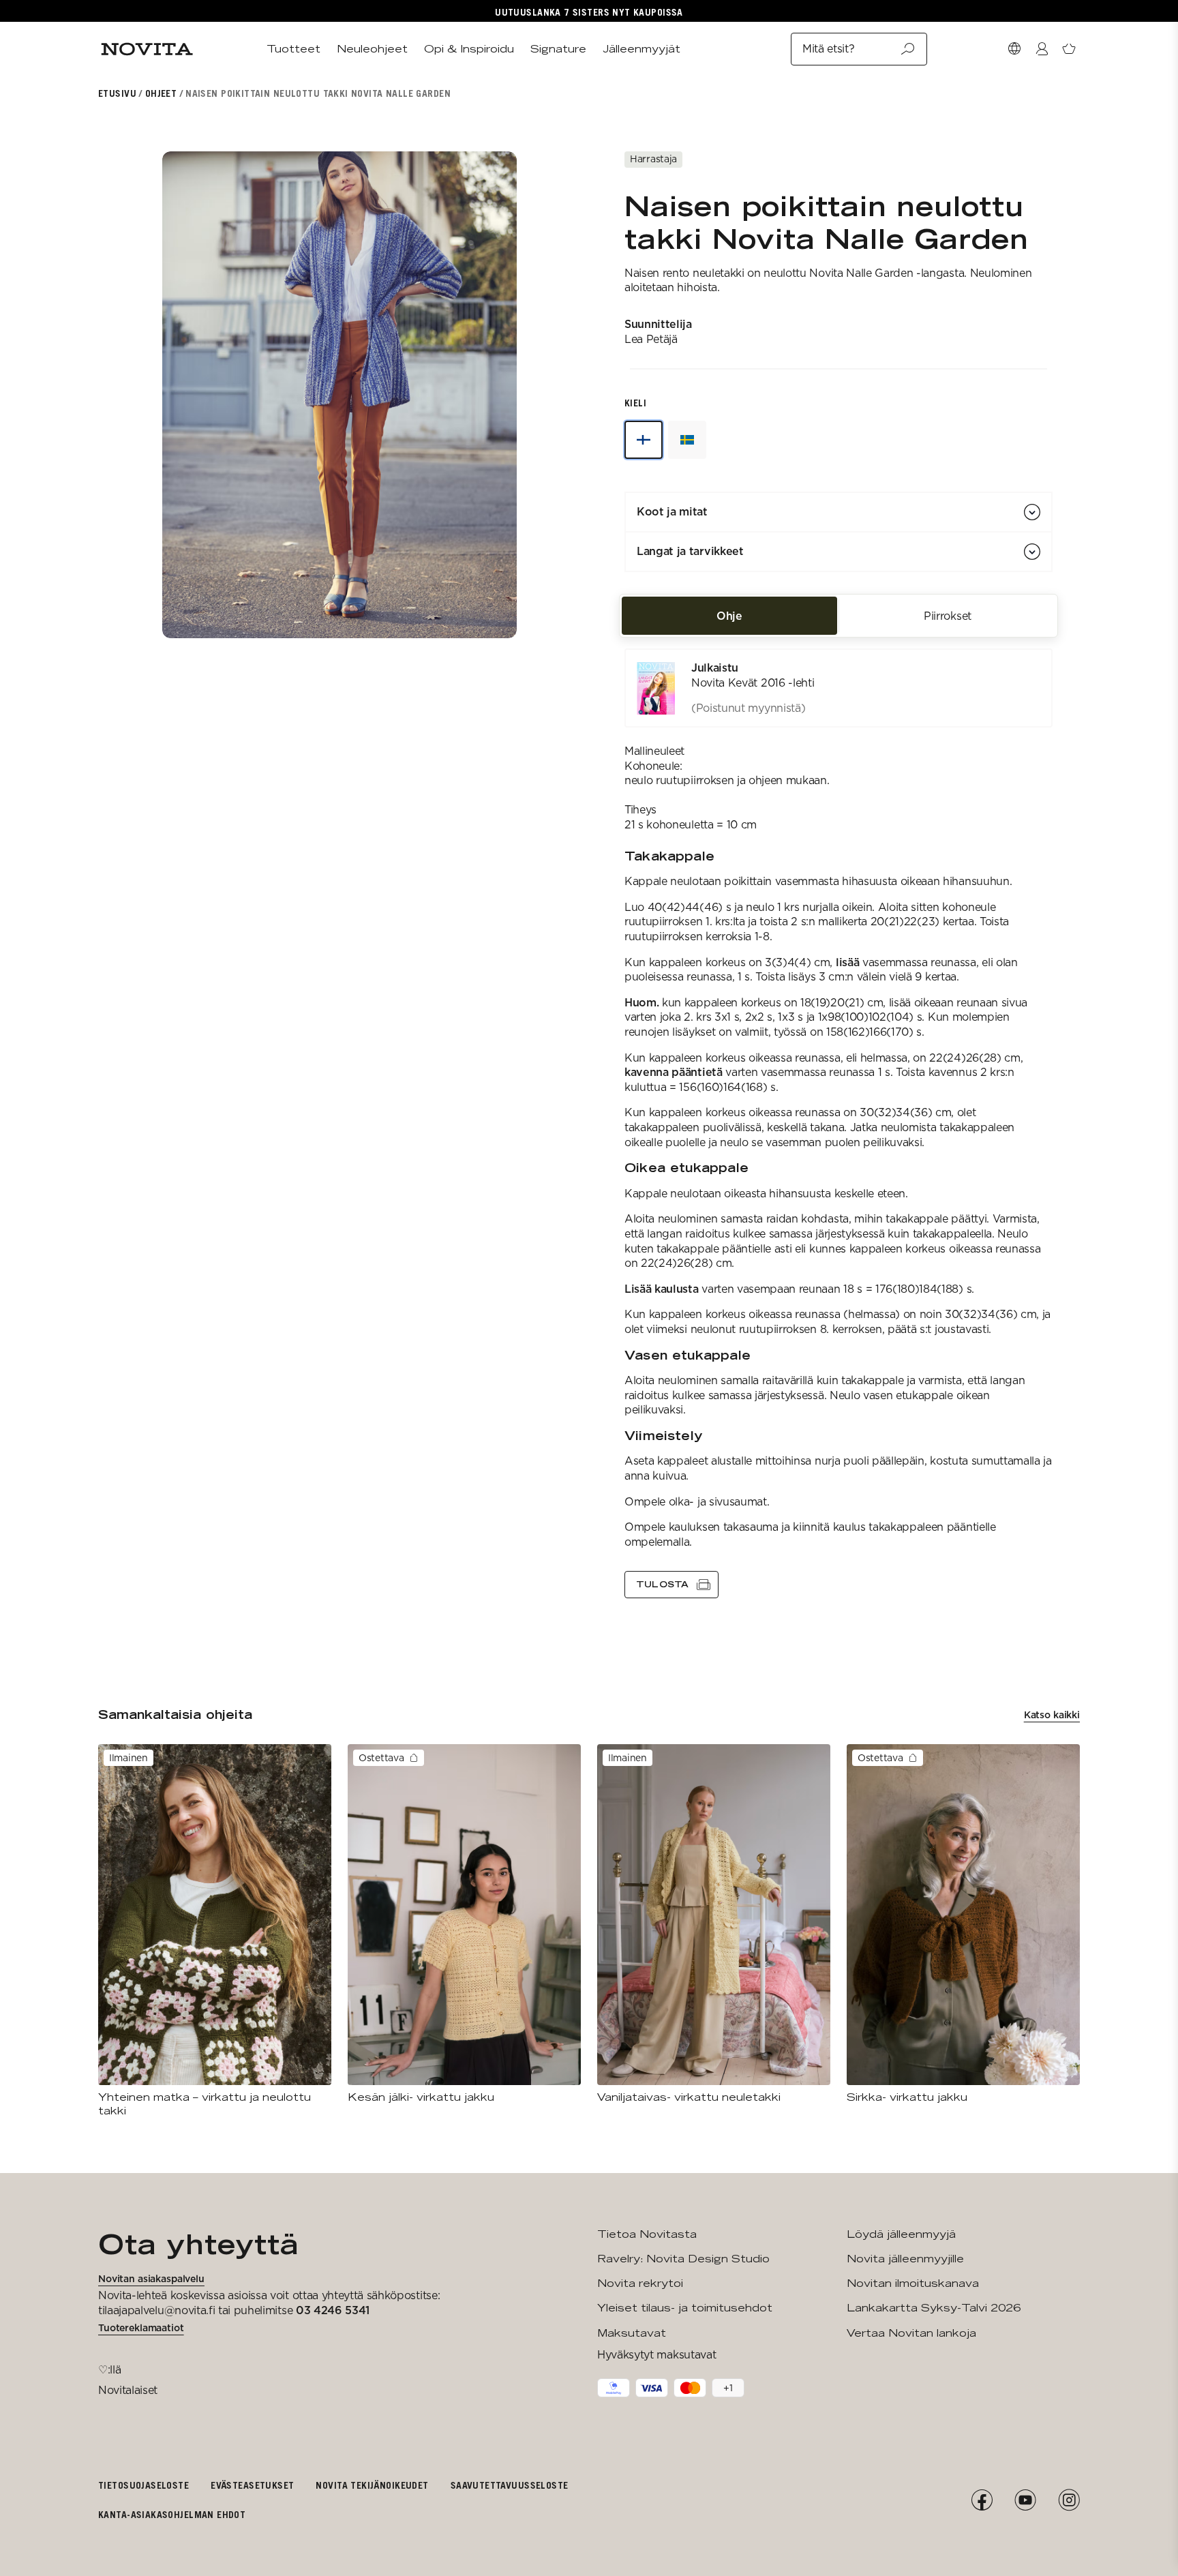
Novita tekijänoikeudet (372, 2485)
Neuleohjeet (372, 49)
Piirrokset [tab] (948, 615)
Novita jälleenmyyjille (905, 2259)
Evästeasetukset (252, 2485)
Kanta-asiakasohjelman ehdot (172, 2514)
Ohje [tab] (729, 615)
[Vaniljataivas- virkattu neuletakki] (714, 1924)
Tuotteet (293, 49)
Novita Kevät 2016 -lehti (753, 683)
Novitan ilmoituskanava (913, 2283)
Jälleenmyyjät (641, 49)
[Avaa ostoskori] (1069, 49)
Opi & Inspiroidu (469, 49)
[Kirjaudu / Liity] (1042, 49)
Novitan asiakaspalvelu (151, 2279)
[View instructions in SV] (687, 440)
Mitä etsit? (828, 49)
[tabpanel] (839, 1123)
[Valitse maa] (1014, 49)
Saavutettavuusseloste (510, 2485)
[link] (839, 688)
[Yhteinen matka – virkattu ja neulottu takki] (215, 1931)
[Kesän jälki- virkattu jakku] (464, 1924)
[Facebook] (982, 2500)
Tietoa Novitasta (647, 2234)
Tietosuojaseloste (144, 2485)
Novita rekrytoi (640, 2283)
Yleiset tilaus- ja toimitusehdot (685, 2308)
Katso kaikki (1052, 1715)
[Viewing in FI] (644, 440)
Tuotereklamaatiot (141, 2328)
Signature (558, 49)
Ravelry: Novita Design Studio (683, 2259)
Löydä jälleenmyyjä (901, 2234)
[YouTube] (1025, 2500)
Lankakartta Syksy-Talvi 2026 (934, 2308)
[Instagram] (1069, 2500)
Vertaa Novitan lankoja (911, 2333)
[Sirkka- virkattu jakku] (963, 1924)
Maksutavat (632, 2333)
